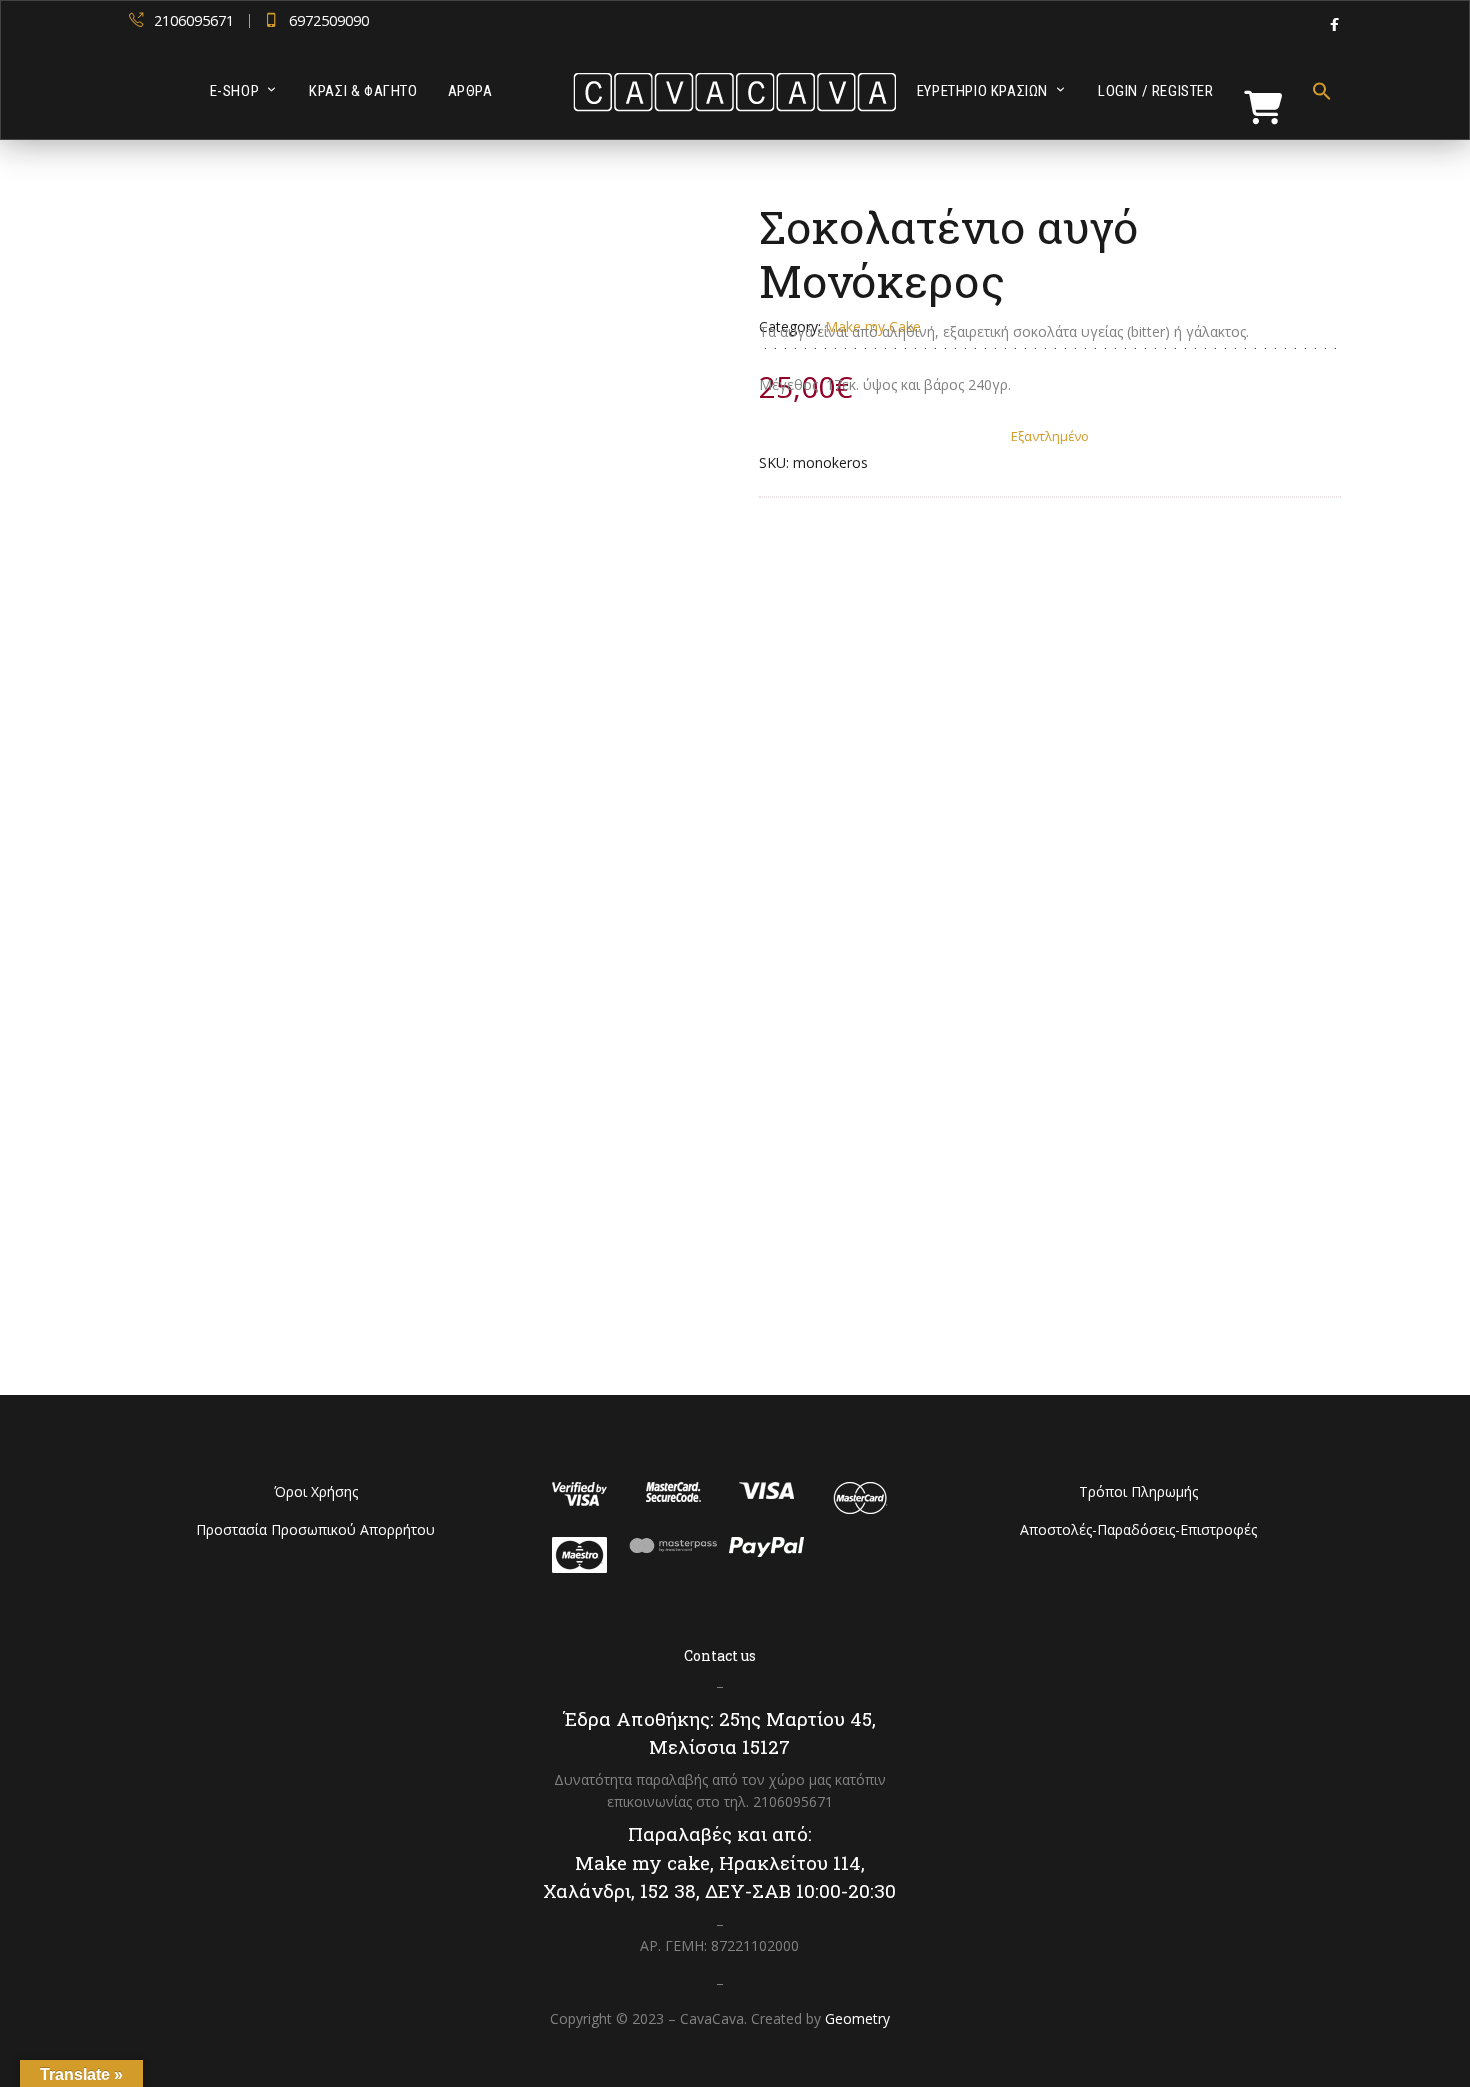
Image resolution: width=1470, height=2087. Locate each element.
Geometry (857, 2018)
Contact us (720, 1655)
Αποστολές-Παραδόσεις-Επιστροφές (1138, 1529)
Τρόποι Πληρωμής (1138, 1491)
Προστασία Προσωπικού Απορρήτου (315, 1529)
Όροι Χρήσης (316, 1491)
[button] (1314, 91)
